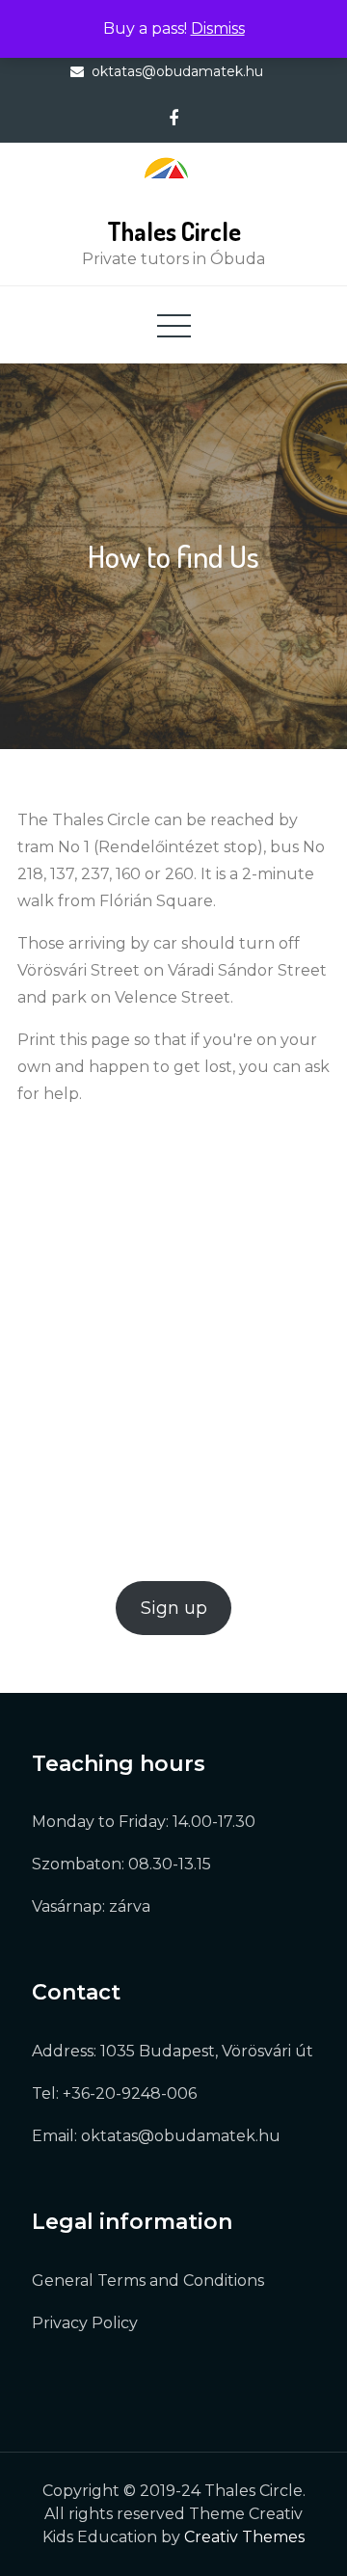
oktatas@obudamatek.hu (177, 71)
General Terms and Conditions (148, 2281)
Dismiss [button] (218, 28)
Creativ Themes (244, 2537)
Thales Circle (174, 231)
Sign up (174, 1608)
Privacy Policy (85, 2323)
